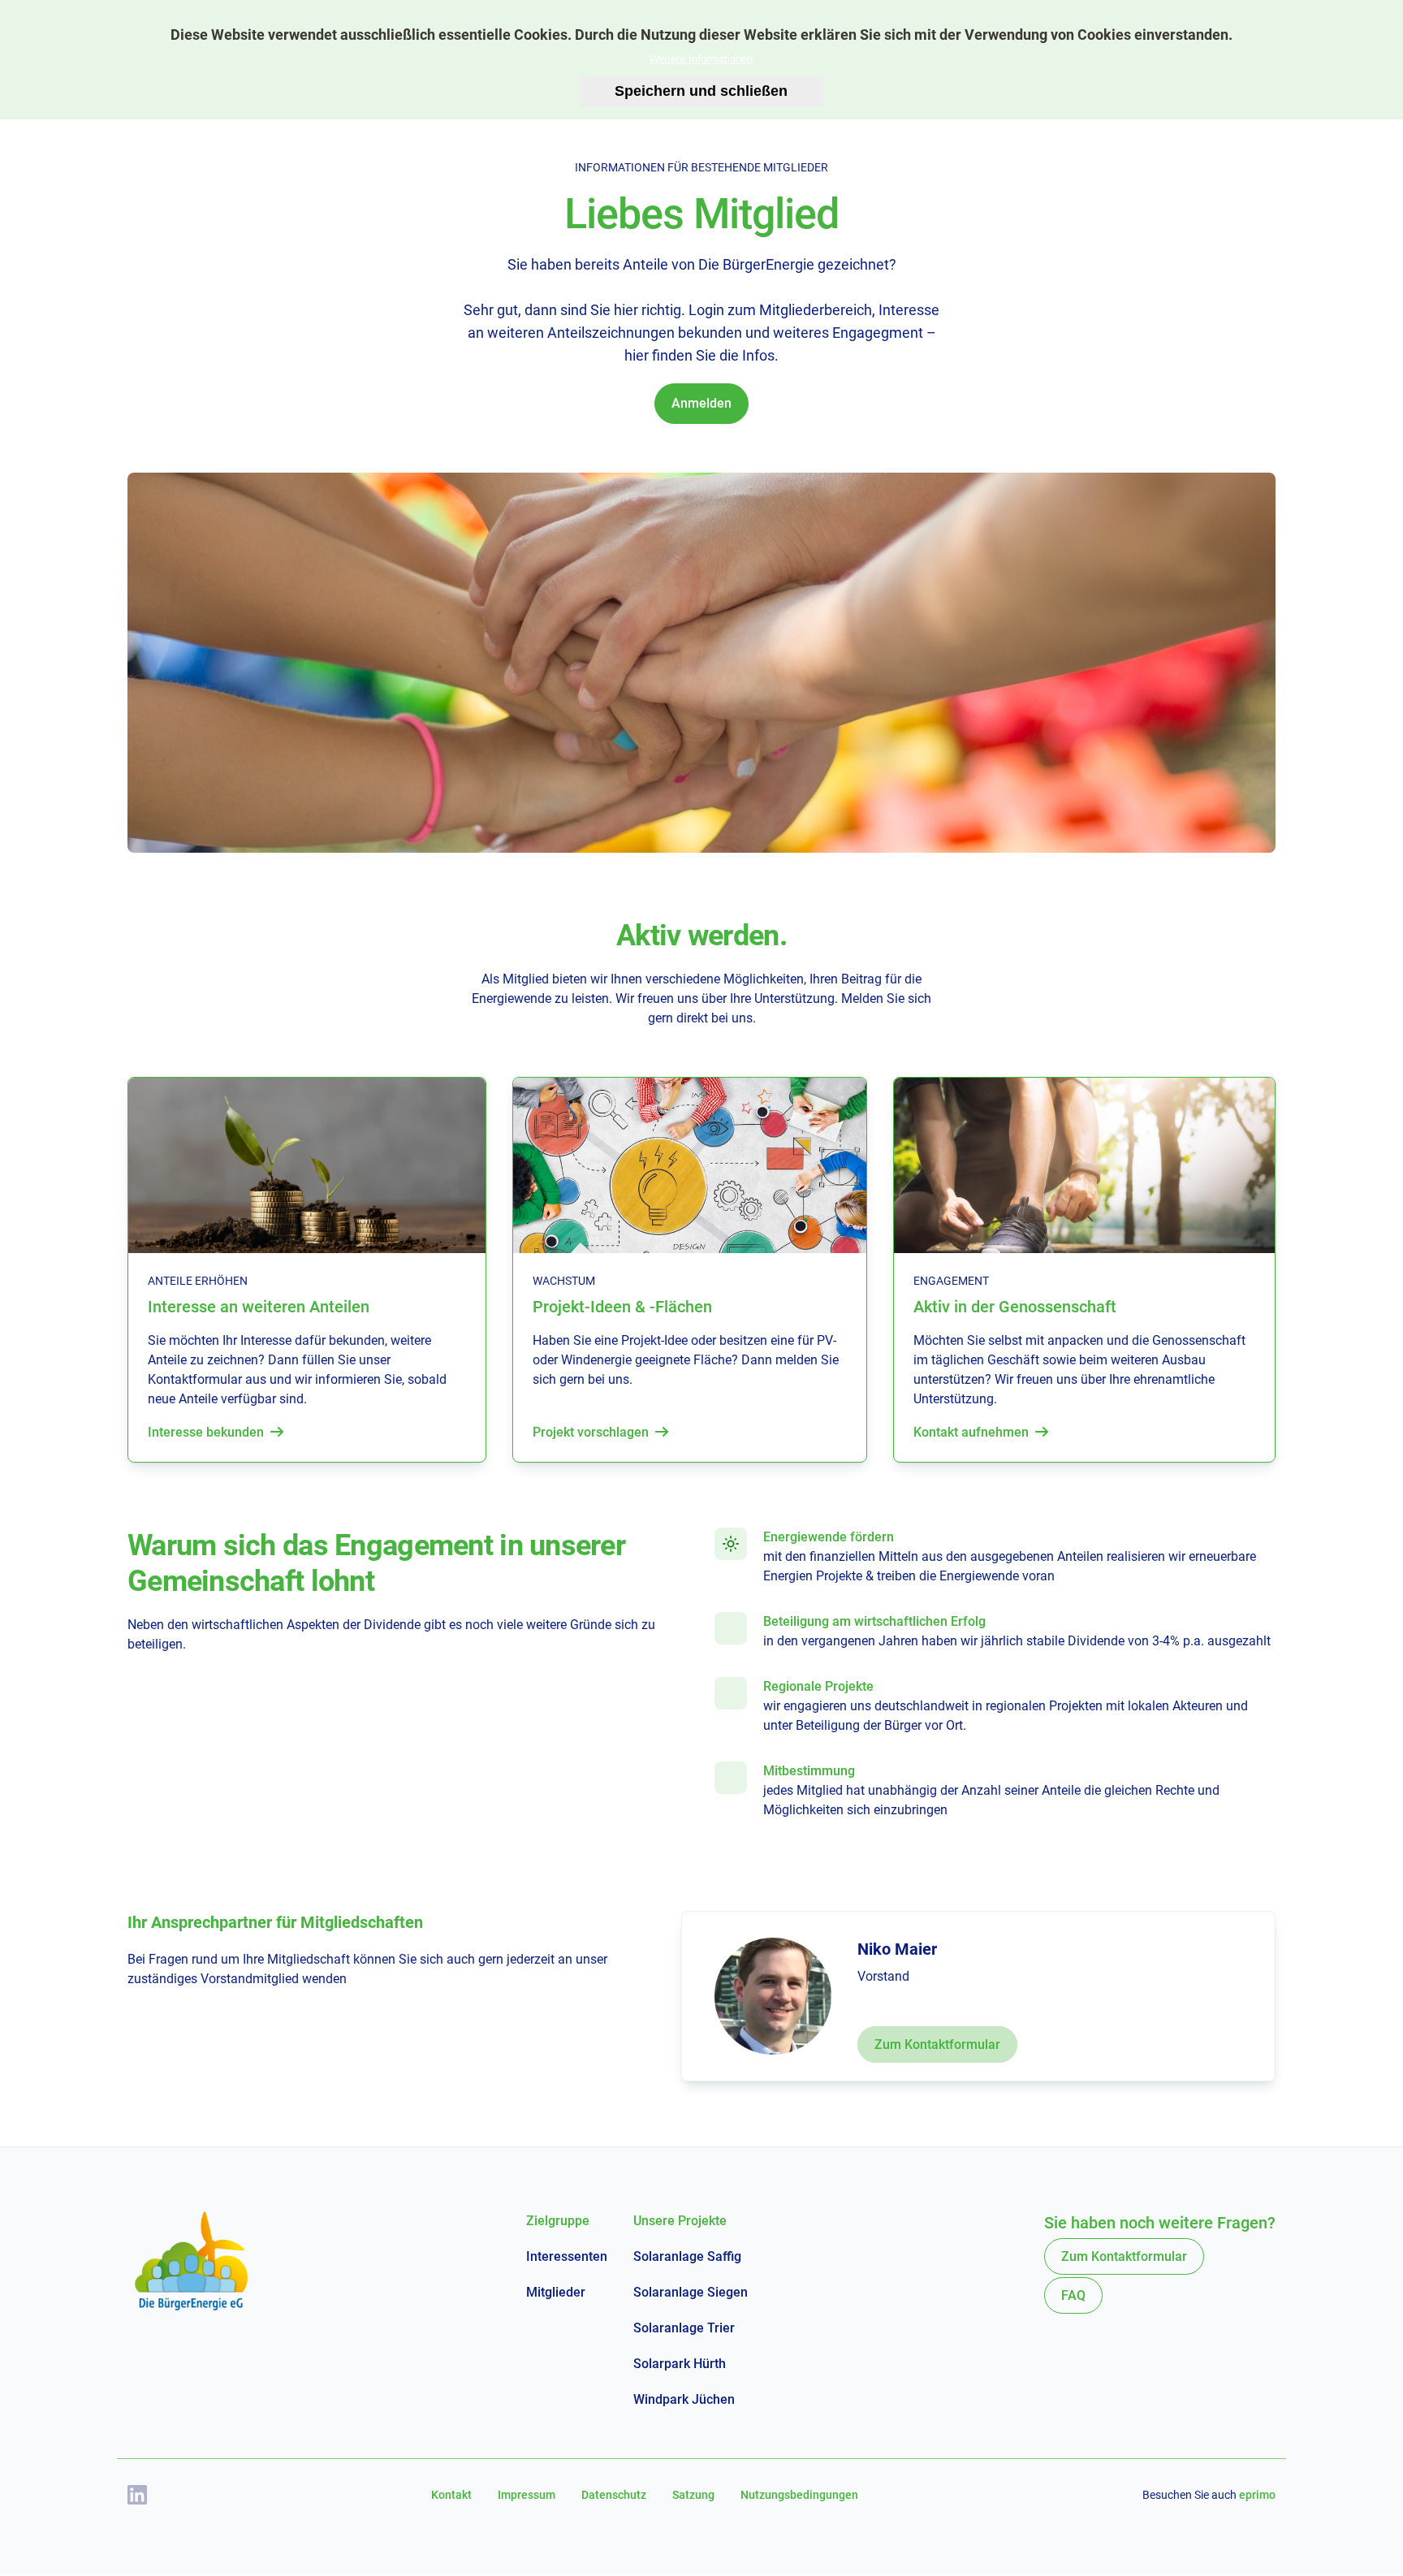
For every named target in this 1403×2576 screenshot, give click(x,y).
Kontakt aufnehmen (971, 1432)
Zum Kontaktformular (937, 2044)
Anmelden (701, 403)
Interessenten (567, 2256)
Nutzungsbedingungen (799, 2495)
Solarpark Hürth (680, 2364)
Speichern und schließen (701, 91)
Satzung (693, 2495)
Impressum (527, 2495)
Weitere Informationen (701, 59)
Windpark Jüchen (684, 2399)
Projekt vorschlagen (591, 1432)
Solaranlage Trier (684, 2328)
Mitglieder (556, 2292)
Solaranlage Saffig (687, 2256)
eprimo (1257, 2495)
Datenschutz (614, 2495)
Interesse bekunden (206, 1432)
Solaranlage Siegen (691, 2292)
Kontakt (451, 2495)
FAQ (1073, 2295)
